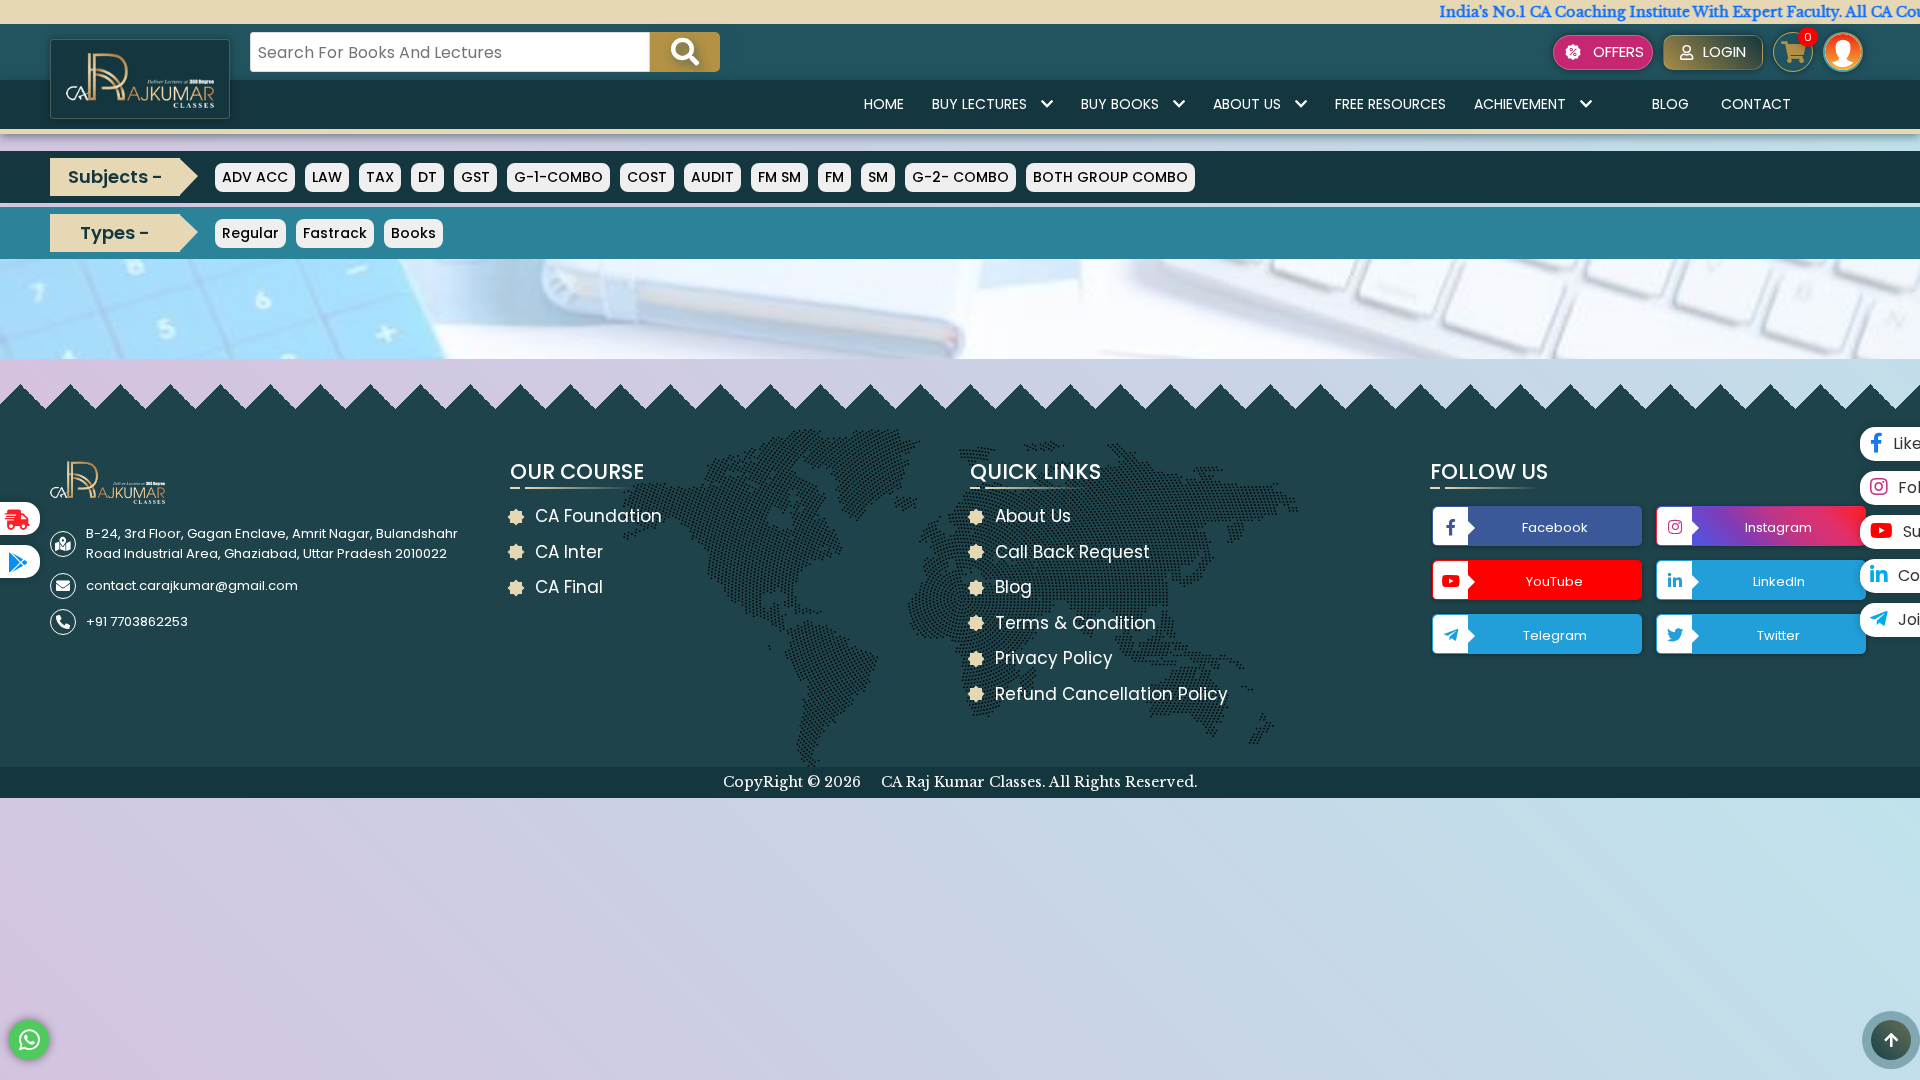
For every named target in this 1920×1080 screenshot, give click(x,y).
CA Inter (569, 552)
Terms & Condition (1075, 623)
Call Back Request (1072, 552)
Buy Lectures (979, 104)
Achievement (1520, 104)
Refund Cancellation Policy (1111, 694)
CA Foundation (598, 516)
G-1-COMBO (558, 177)
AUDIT (712, 177)
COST (647, 177)
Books (413, 233)
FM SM (779, 177)
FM (834, 177)
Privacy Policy (1054, 658)
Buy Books (1120, 104)
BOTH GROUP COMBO (1110, 177)
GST (475, 177)
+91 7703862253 (137, 621)
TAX (380, 177)
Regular (250, 233)
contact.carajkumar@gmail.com (192, 585)
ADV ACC (255, 177)
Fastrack (335, 233)
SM (878, 177)
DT (427, 177)
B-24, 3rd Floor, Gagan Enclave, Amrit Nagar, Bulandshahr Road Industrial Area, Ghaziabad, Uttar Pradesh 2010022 (272, 543)
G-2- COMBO (960, 177)
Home (884, 104)
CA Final (569, 587)
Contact (1756, 104)
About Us (1247, 104)
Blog (1670, 104)
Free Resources (1390, 104)
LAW (327, 177)
